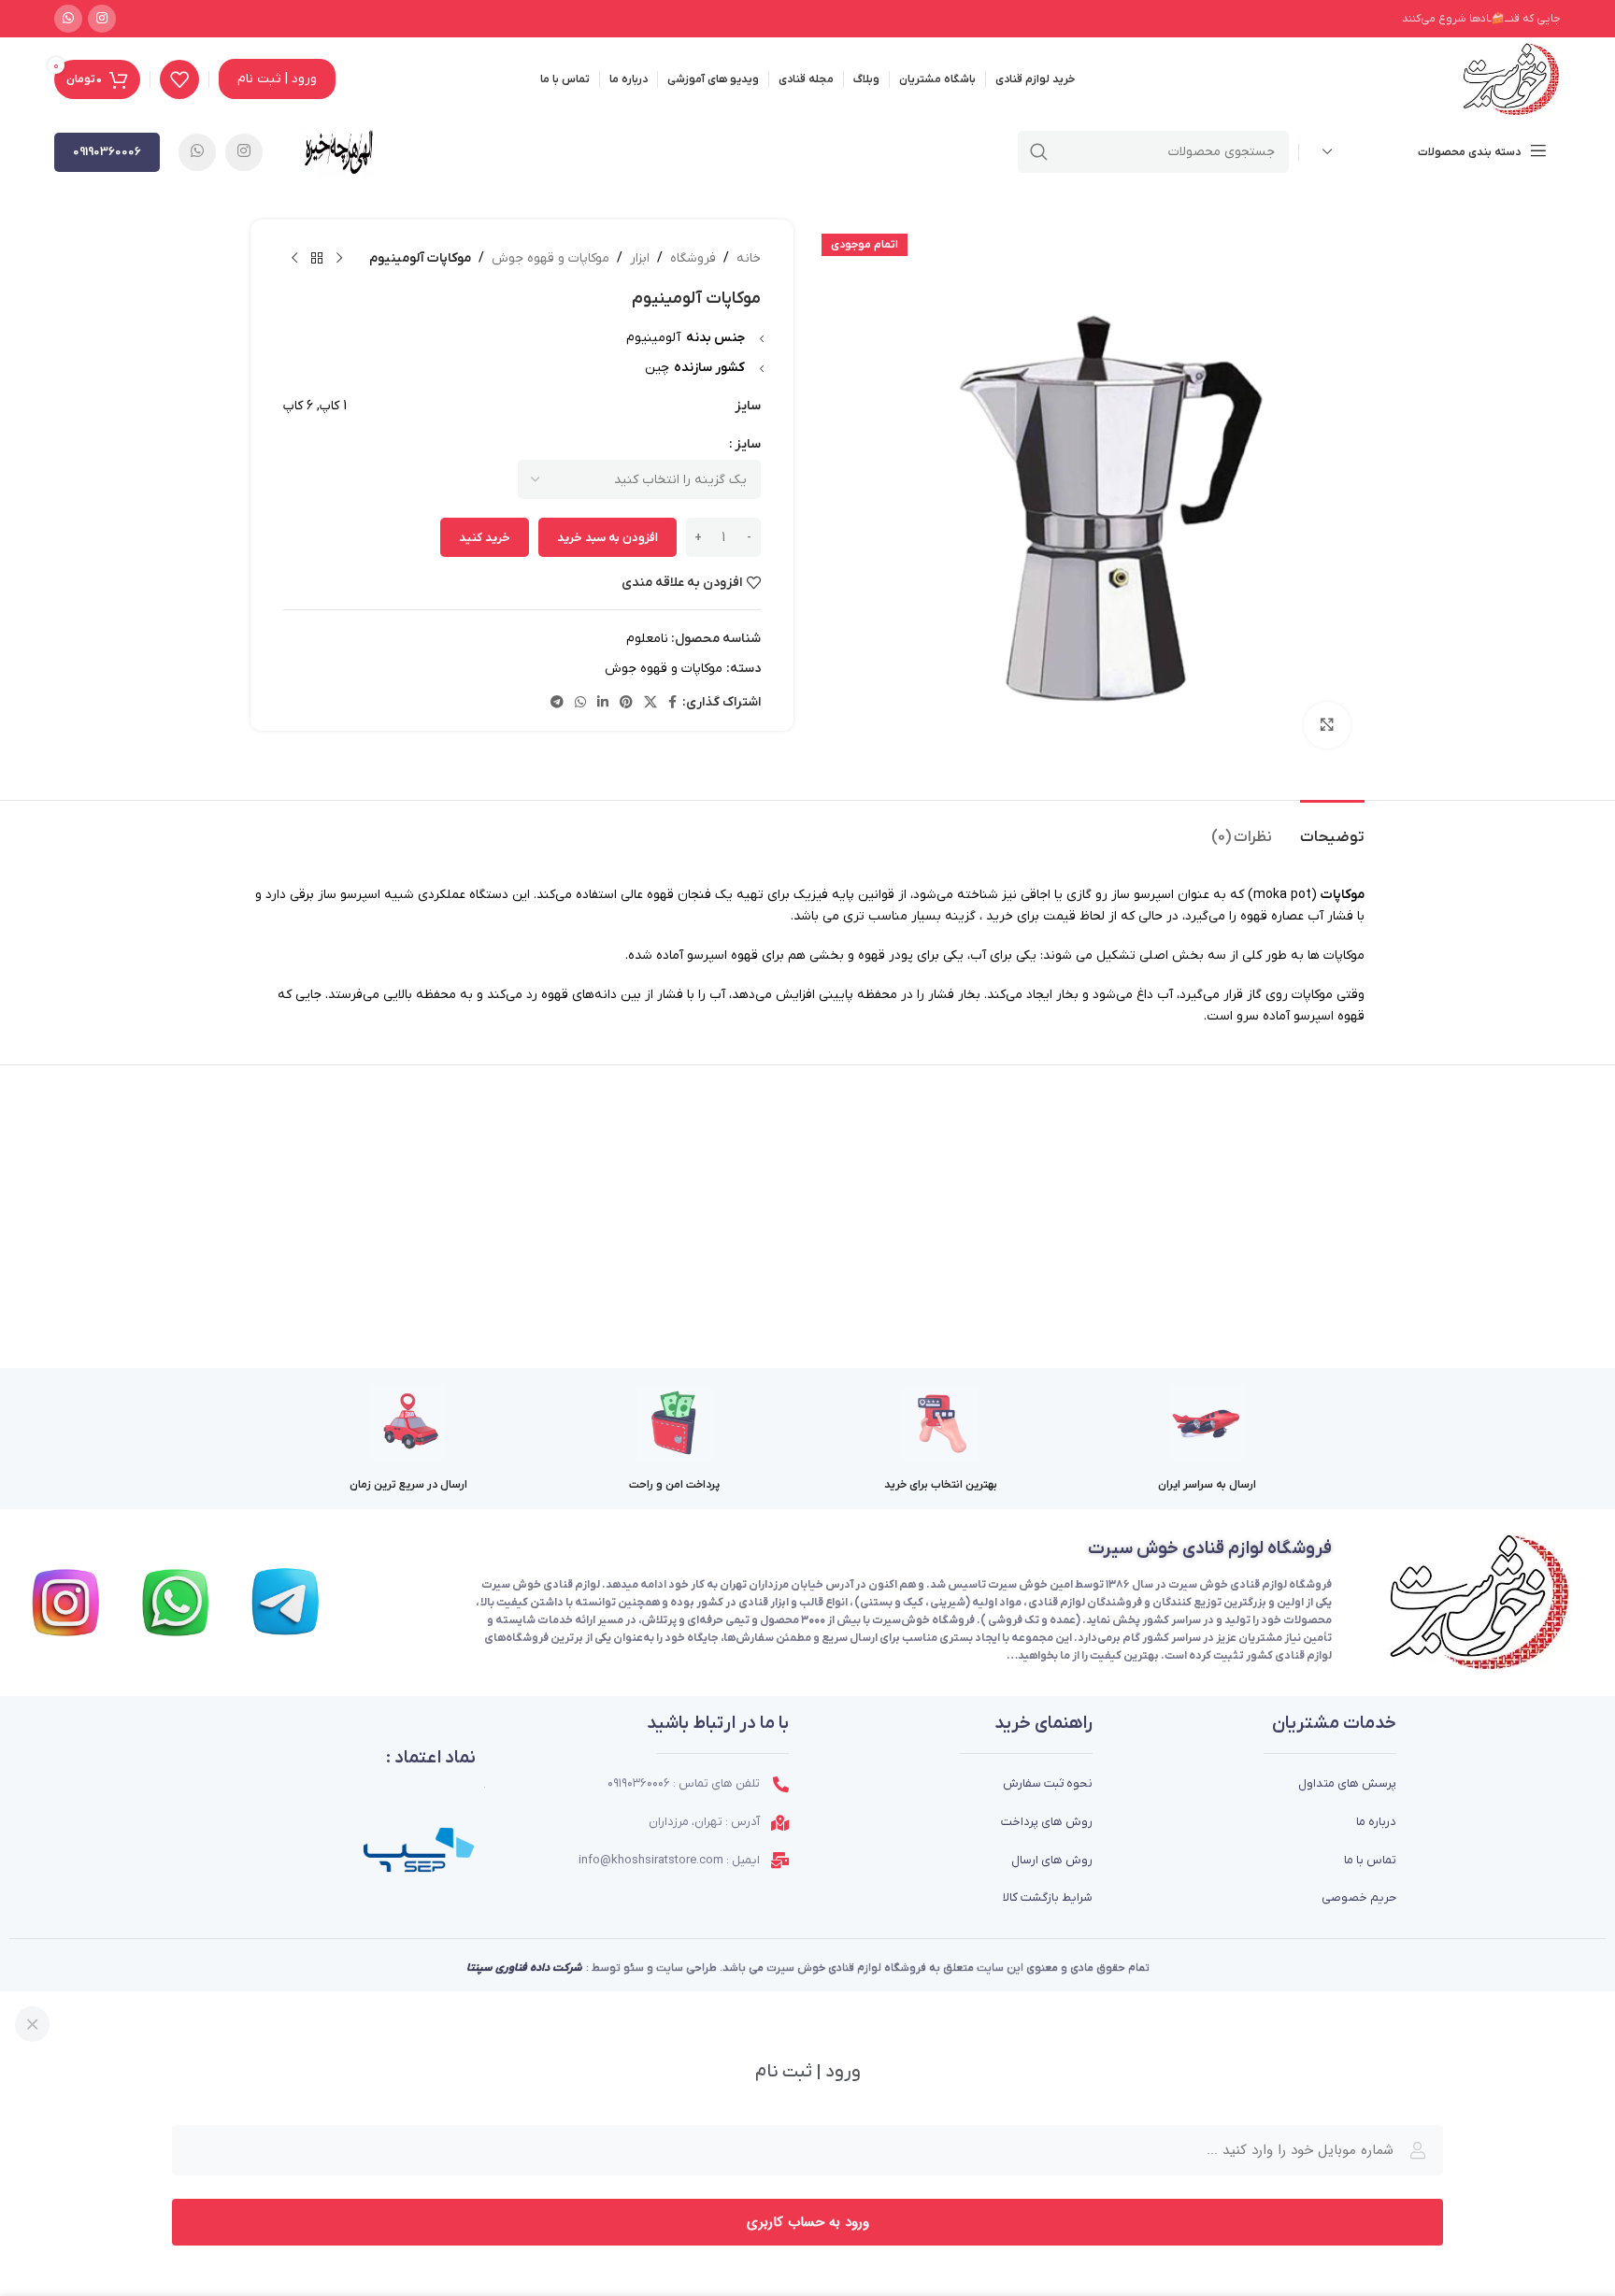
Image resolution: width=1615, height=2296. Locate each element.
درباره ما (1376, 1822)
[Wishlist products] (179, 79)
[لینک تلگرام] (557, 703)
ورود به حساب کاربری (808, 2222)
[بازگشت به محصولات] (317, 259)
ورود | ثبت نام (277, 79)
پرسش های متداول (1347, 1783)
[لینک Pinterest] (626, 703)
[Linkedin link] (603, 703)
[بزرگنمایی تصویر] (1327, 725)
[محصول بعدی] (294, 259)
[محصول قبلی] (339, 259)
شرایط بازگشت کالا (1048, 1897)
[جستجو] (1039, 152)
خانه (749, 258)
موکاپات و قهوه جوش (550, 258)
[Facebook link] (672, 703)
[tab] (1332, 828)
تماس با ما (1370, 1860)
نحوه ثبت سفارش (1048, 1783)
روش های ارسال (1052, 1860)
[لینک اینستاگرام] (102, 19)
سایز (748, 444)
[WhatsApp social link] (68, 19)
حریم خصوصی (1359, 1897)
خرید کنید (485, 538)
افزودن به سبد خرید (607, 538)
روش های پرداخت (1047, 1822)
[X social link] (650, 703)
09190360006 (107, 152)
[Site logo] (1511, 79)
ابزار (640, 258)
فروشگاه (693, 258)
